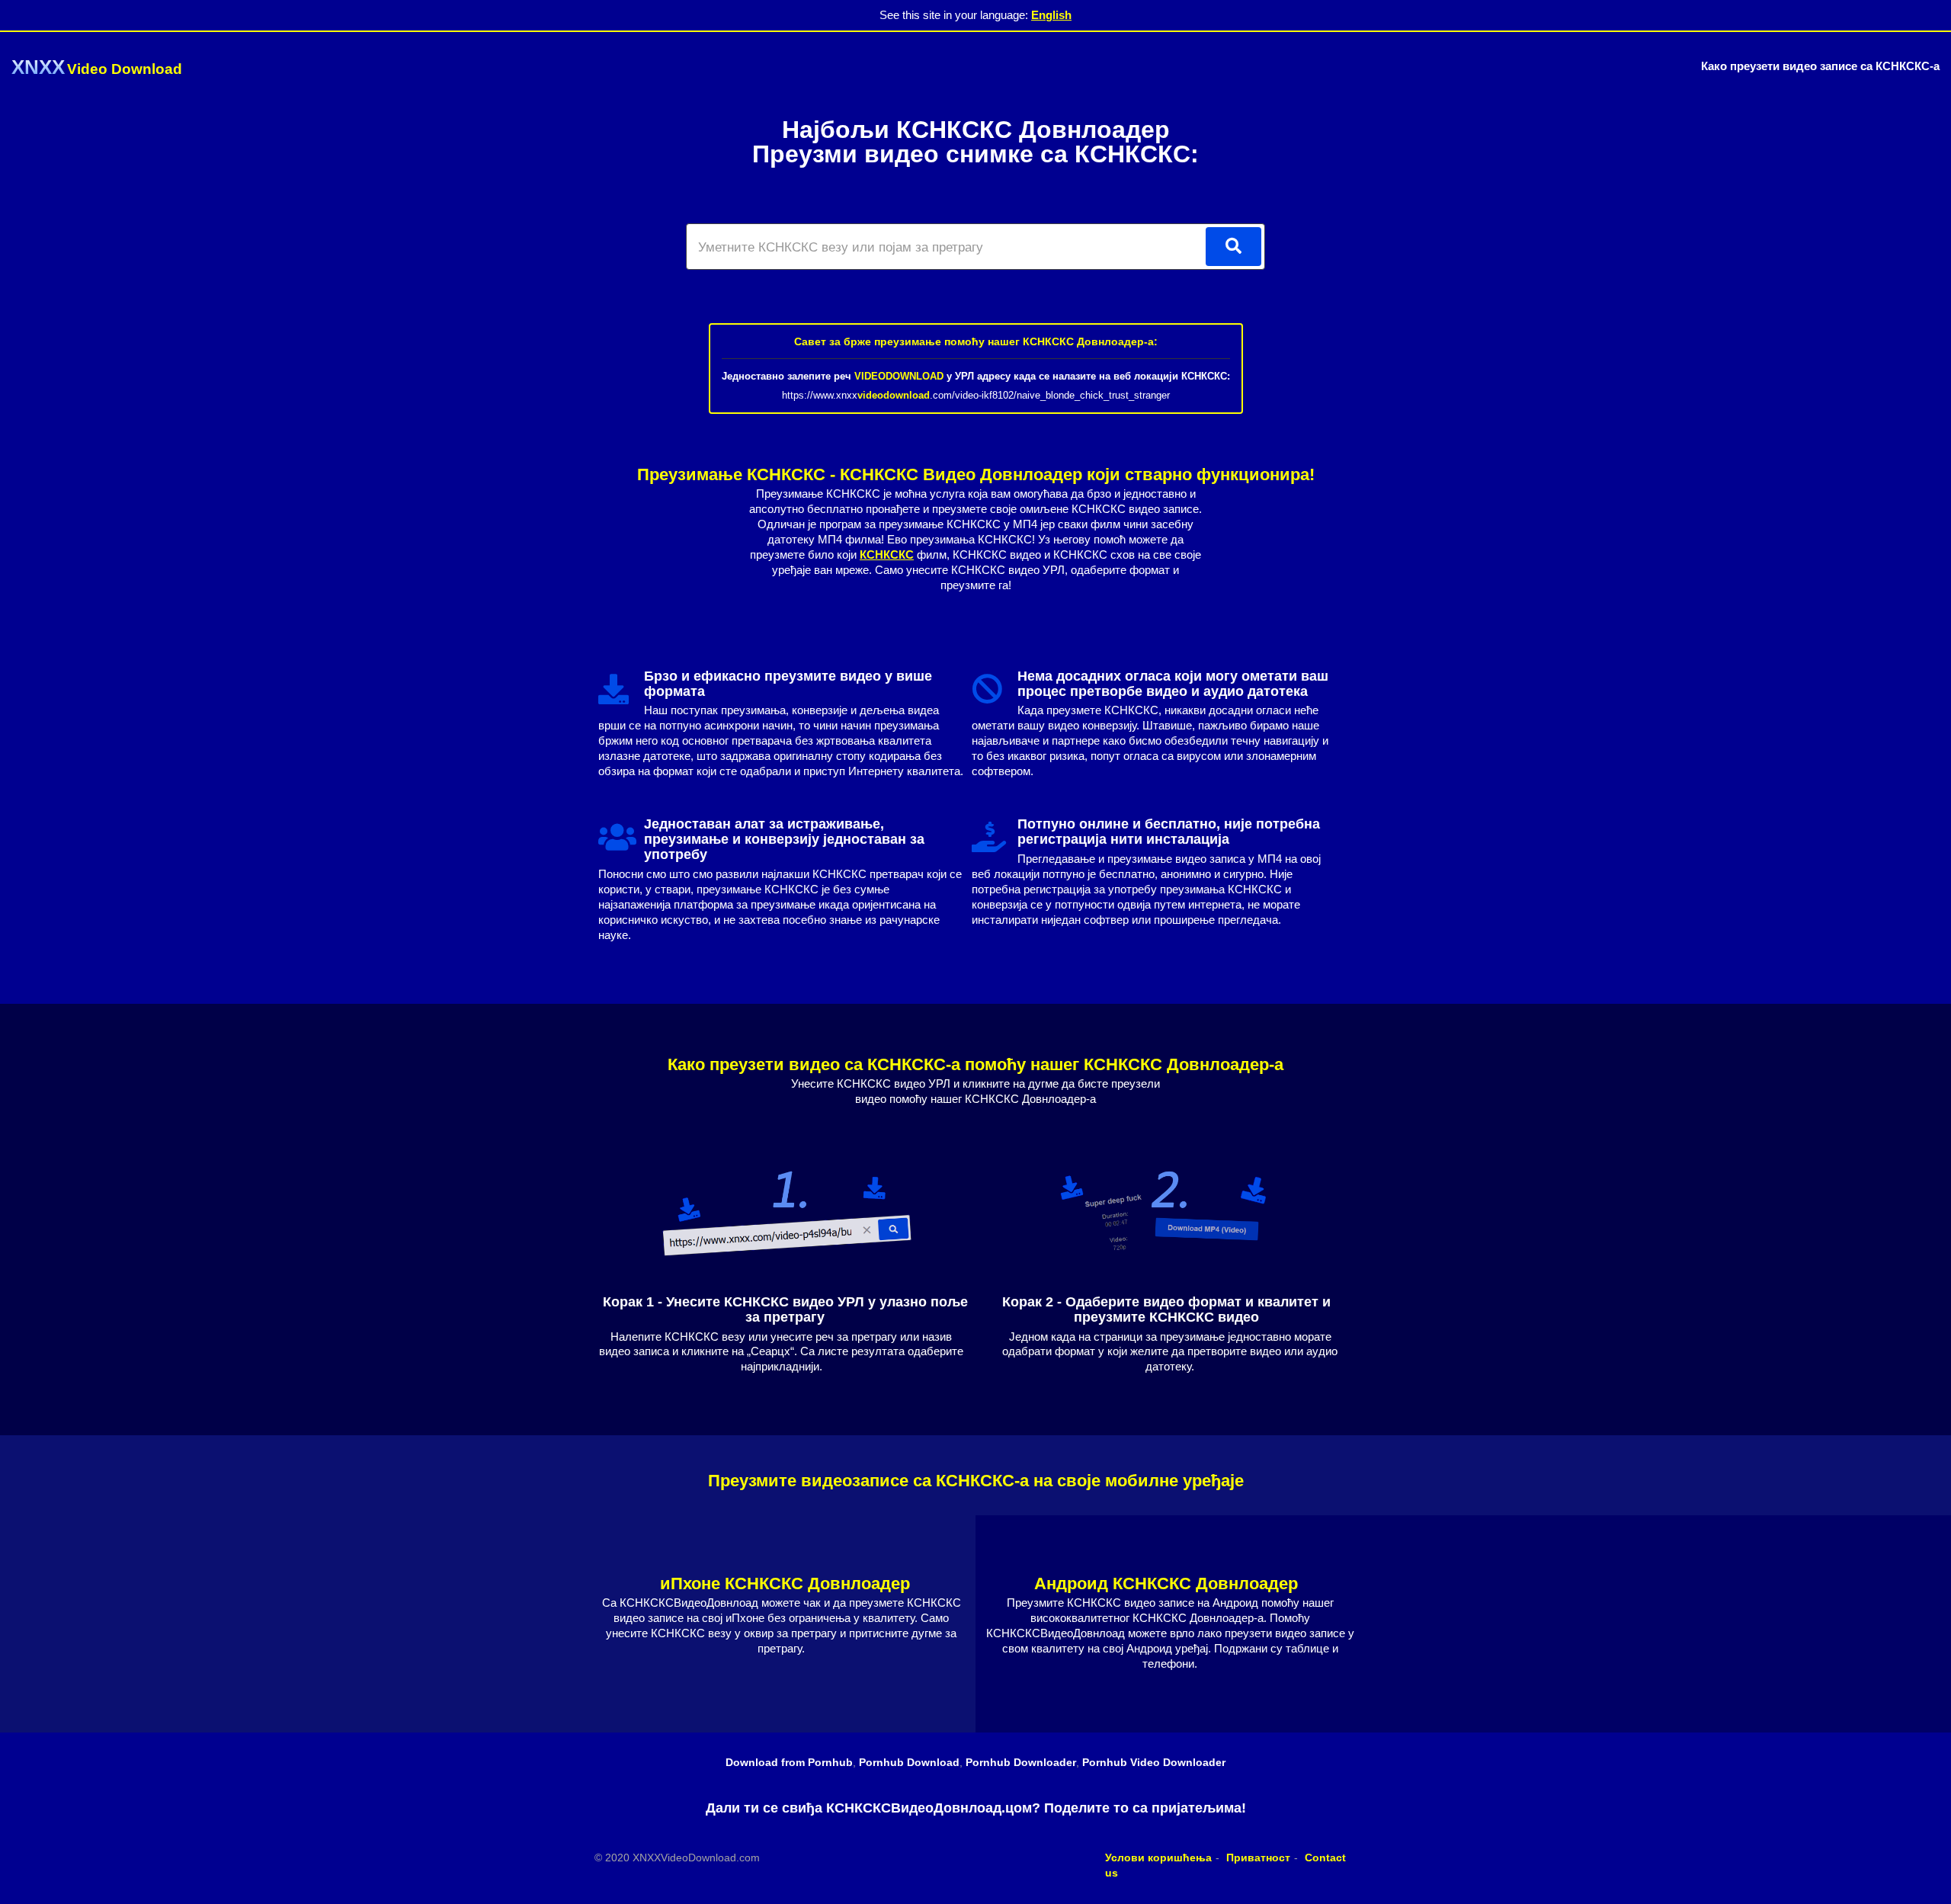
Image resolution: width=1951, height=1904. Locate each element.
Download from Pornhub (789, 1762)
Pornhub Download (909, 1762)
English (1051, 15)
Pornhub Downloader (1021, 1762)
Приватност (1258, 1858)
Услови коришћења (1158, 1858)
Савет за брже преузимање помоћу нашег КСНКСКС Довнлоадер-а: (976, 341)
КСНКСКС (887, 555)
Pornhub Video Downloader (1154, 1762)
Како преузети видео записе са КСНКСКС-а (1820, 66)
